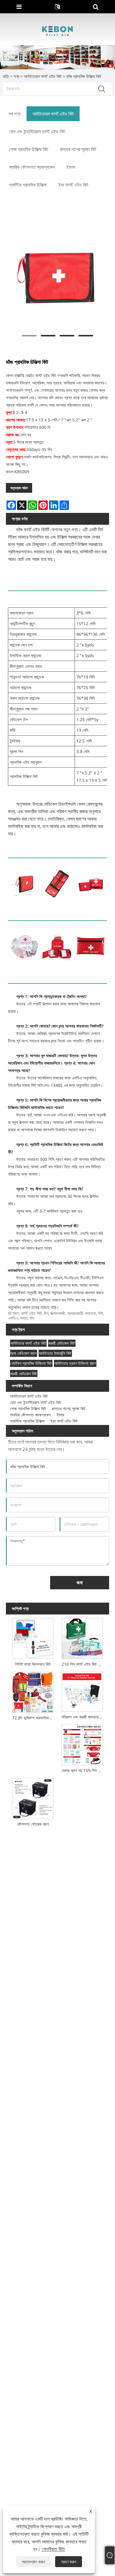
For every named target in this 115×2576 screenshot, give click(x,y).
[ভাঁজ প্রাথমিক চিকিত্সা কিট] (57, 275)
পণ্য (16, 76)
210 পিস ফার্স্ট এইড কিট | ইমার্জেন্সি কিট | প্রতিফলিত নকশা (83, 1664)
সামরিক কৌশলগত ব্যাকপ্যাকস (30, 1415)
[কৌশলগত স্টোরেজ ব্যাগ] (33, 1797)
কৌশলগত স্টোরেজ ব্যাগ (33, 1824)
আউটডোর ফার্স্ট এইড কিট (28, 1343)
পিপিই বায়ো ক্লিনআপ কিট (33, 1664)
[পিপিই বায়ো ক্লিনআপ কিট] (33, 1637)
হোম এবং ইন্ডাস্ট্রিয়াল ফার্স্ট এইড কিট (36, 1402)
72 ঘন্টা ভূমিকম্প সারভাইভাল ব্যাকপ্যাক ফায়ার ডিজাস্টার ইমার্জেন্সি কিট (34, 1718)
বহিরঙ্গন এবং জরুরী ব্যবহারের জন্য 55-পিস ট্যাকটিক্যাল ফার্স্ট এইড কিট (83, 1717)
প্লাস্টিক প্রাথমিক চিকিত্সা (27, 1421)
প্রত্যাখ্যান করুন (33, 2562)
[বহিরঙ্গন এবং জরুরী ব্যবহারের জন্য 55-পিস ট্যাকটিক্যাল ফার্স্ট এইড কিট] (82, 1690)
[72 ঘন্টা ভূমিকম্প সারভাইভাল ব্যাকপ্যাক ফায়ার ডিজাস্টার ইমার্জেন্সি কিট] (33, 1691)
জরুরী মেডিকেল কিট (62, 1343)
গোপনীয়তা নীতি (53, 2549)
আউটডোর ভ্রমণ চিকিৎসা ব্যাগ (75, 1363)
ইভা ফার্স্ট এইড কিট (64, 1421)
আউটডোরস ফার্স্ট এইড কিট (43, 76)
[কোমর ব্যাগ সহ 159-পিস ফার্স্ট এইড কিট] (82, 1744)
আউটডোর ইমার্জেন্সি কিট (55, 1353)
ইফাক (60, 1415)
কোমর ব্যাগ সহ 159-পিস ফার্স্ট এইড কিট (83, 1770)
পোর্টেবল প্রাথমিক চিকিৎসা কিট (31, 1363)
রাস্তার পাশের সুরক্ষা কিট (69, 1409)
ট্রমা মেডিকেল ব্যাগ (23, 1353)
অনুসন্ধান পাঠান (19, 488)
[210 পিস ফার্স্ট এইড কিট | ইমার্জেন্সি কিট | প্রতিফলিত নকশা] (82, 1637)
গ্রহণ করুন (69, 2562)
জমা (80, 1582)
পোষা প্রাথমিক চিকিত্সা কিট (28, 1409)
